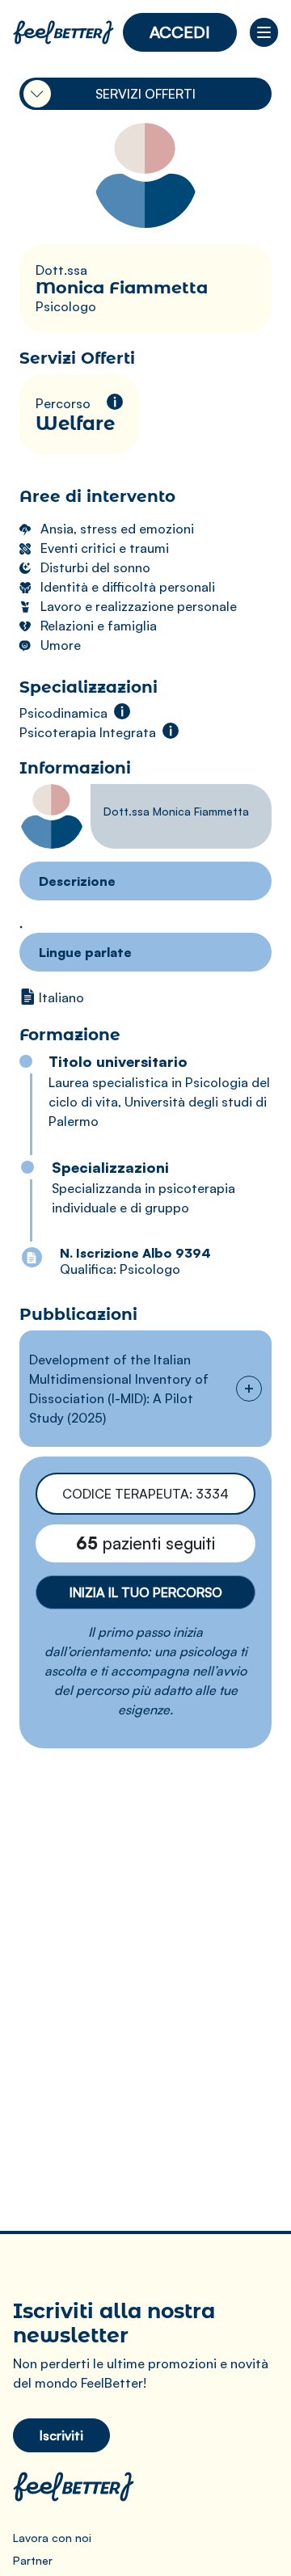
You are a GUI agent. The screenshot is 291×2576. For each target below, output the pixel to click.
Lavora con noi (52, 2538)
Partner (33, 2560)
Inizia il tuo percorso (146, 1592)
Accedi (180, 32)
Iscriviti (61, 2435)
